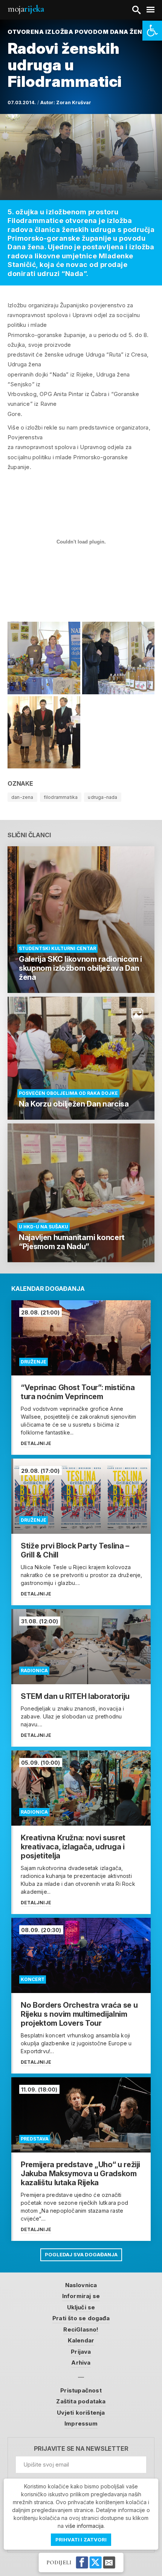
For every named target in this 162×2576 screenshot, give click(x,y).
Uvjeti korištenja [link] (81, 2413)
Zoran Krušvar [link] (74, 102)
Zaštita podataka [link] (81, 2401)
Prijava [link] (81, 2352)
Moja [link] (26, 9)
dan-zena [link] (22, 797)
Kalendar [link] (81, 2340)
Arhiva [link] (81, 2363)
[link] (152, 31)
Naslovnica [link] (81, 2285)
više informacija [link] (84, 2526)
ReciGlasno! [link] (81, 2329)
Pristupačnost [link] (81, 2390)
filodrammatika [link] (61, 797)
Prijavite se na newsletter (81, 2449)
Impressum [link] (81, 2423)
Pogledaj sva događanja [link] (81, 2254)
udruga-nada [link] (102, 797)
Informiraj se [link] (81, 2296)
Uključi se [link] (81, 2307)
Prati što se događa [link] (81, 2318)
